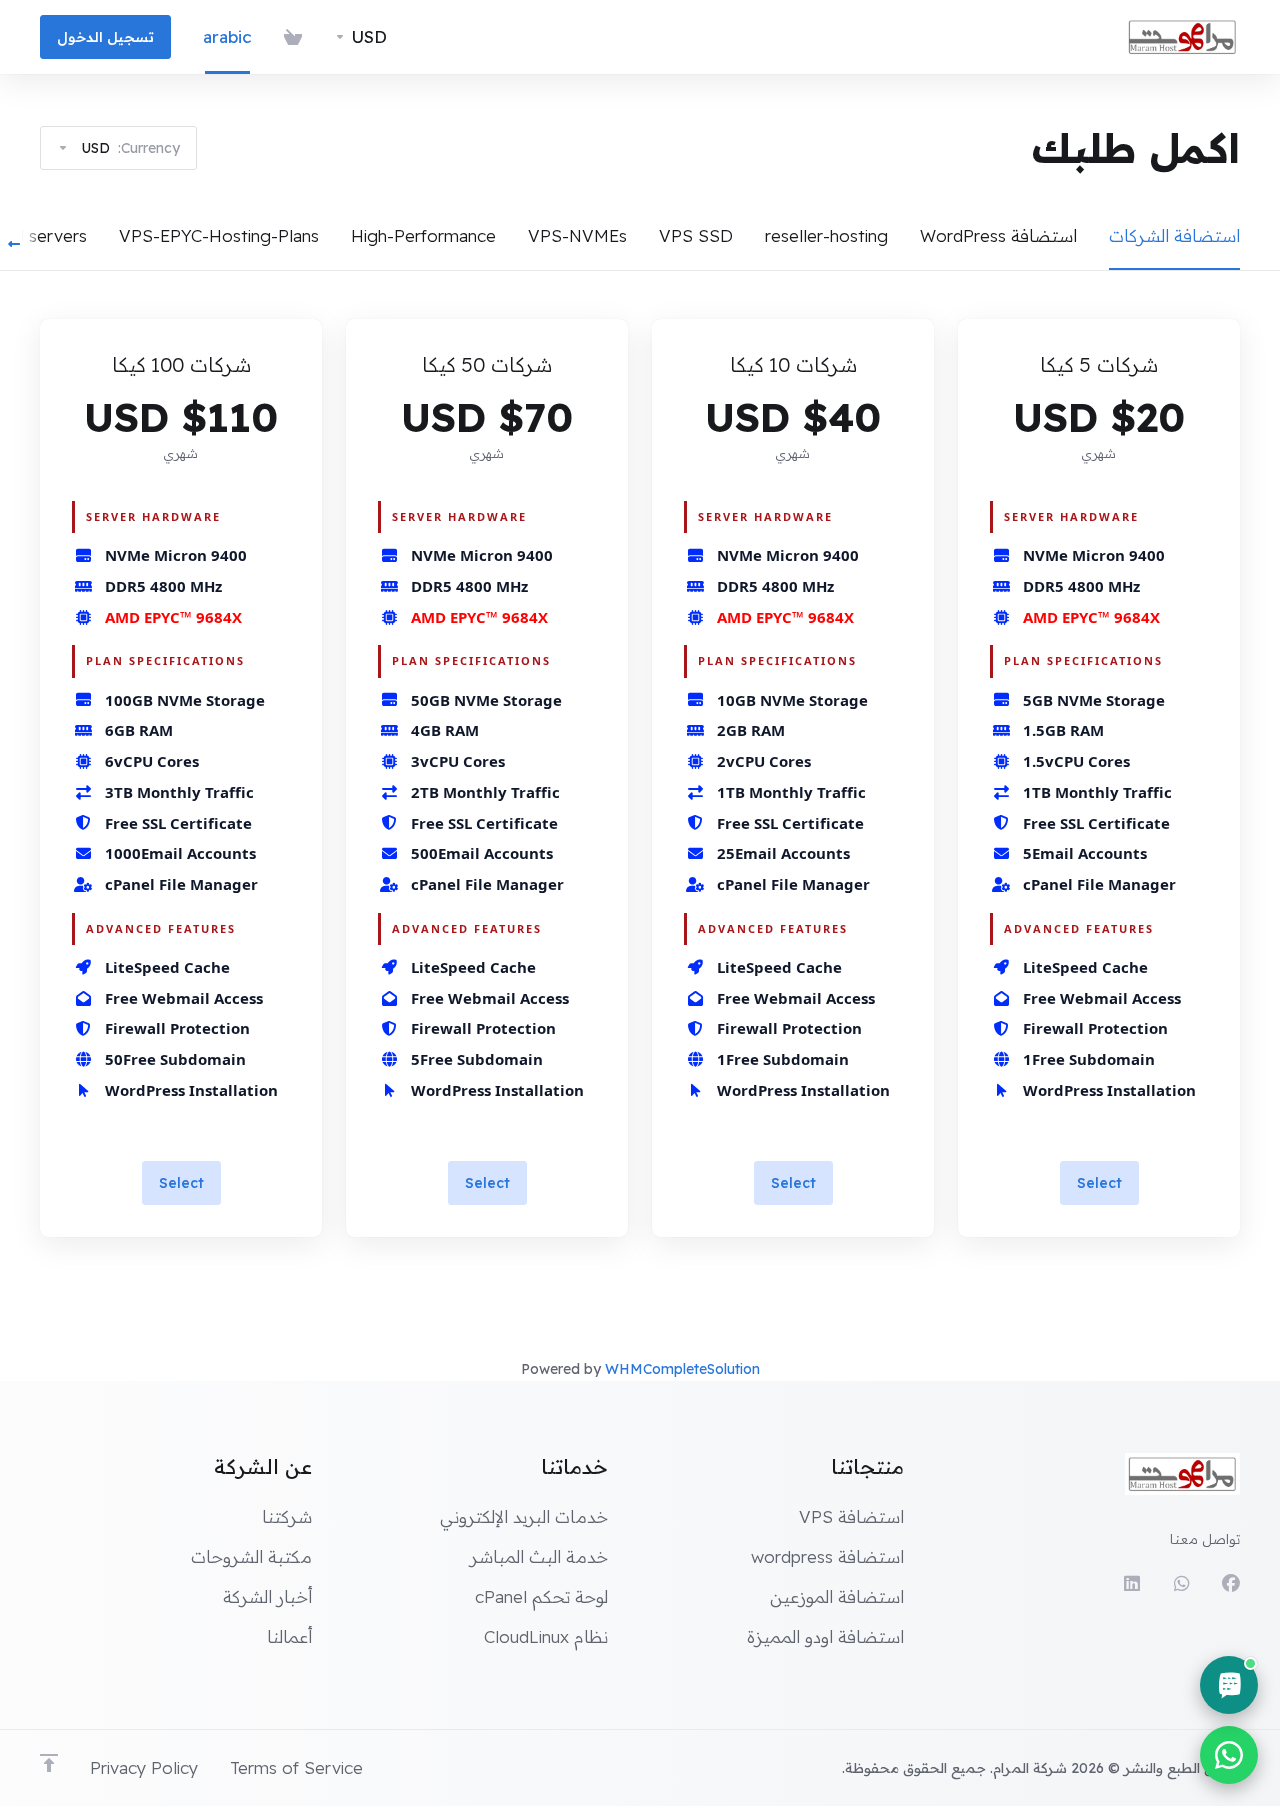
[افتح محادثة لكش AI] (1229, 1685)
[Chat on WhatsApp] (1229, 1755)
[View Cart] (293, 37)
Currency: (130, 148)
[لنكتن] (1131, 1584)
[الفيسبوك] (1231, 1584)
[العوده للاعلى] (49, 1763)
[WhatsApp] (1181, 1584)
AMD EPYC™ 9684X (1091, 617)
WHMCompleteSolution (682, 1369)
